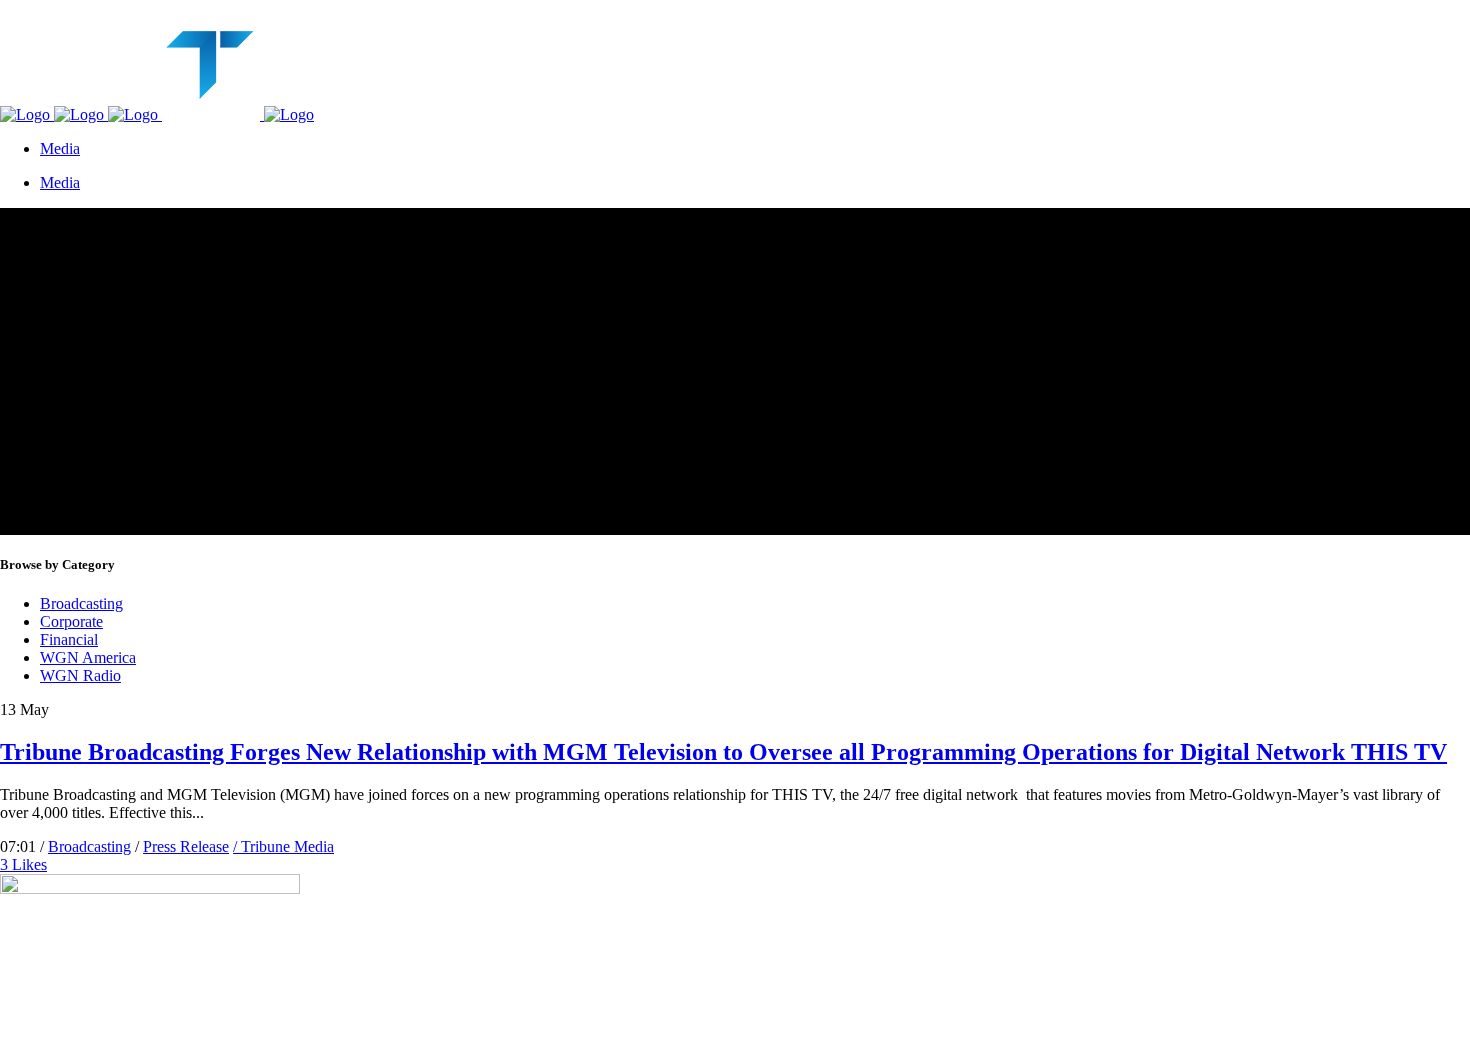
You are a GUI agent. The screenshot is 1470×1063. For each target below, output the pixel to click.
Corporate (71, 621)
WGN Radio (80, 675)
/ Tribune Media (283, 846)
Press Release (186, 846)
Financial (69, 639)
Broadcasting (81, 603)
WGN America (88, 657)
